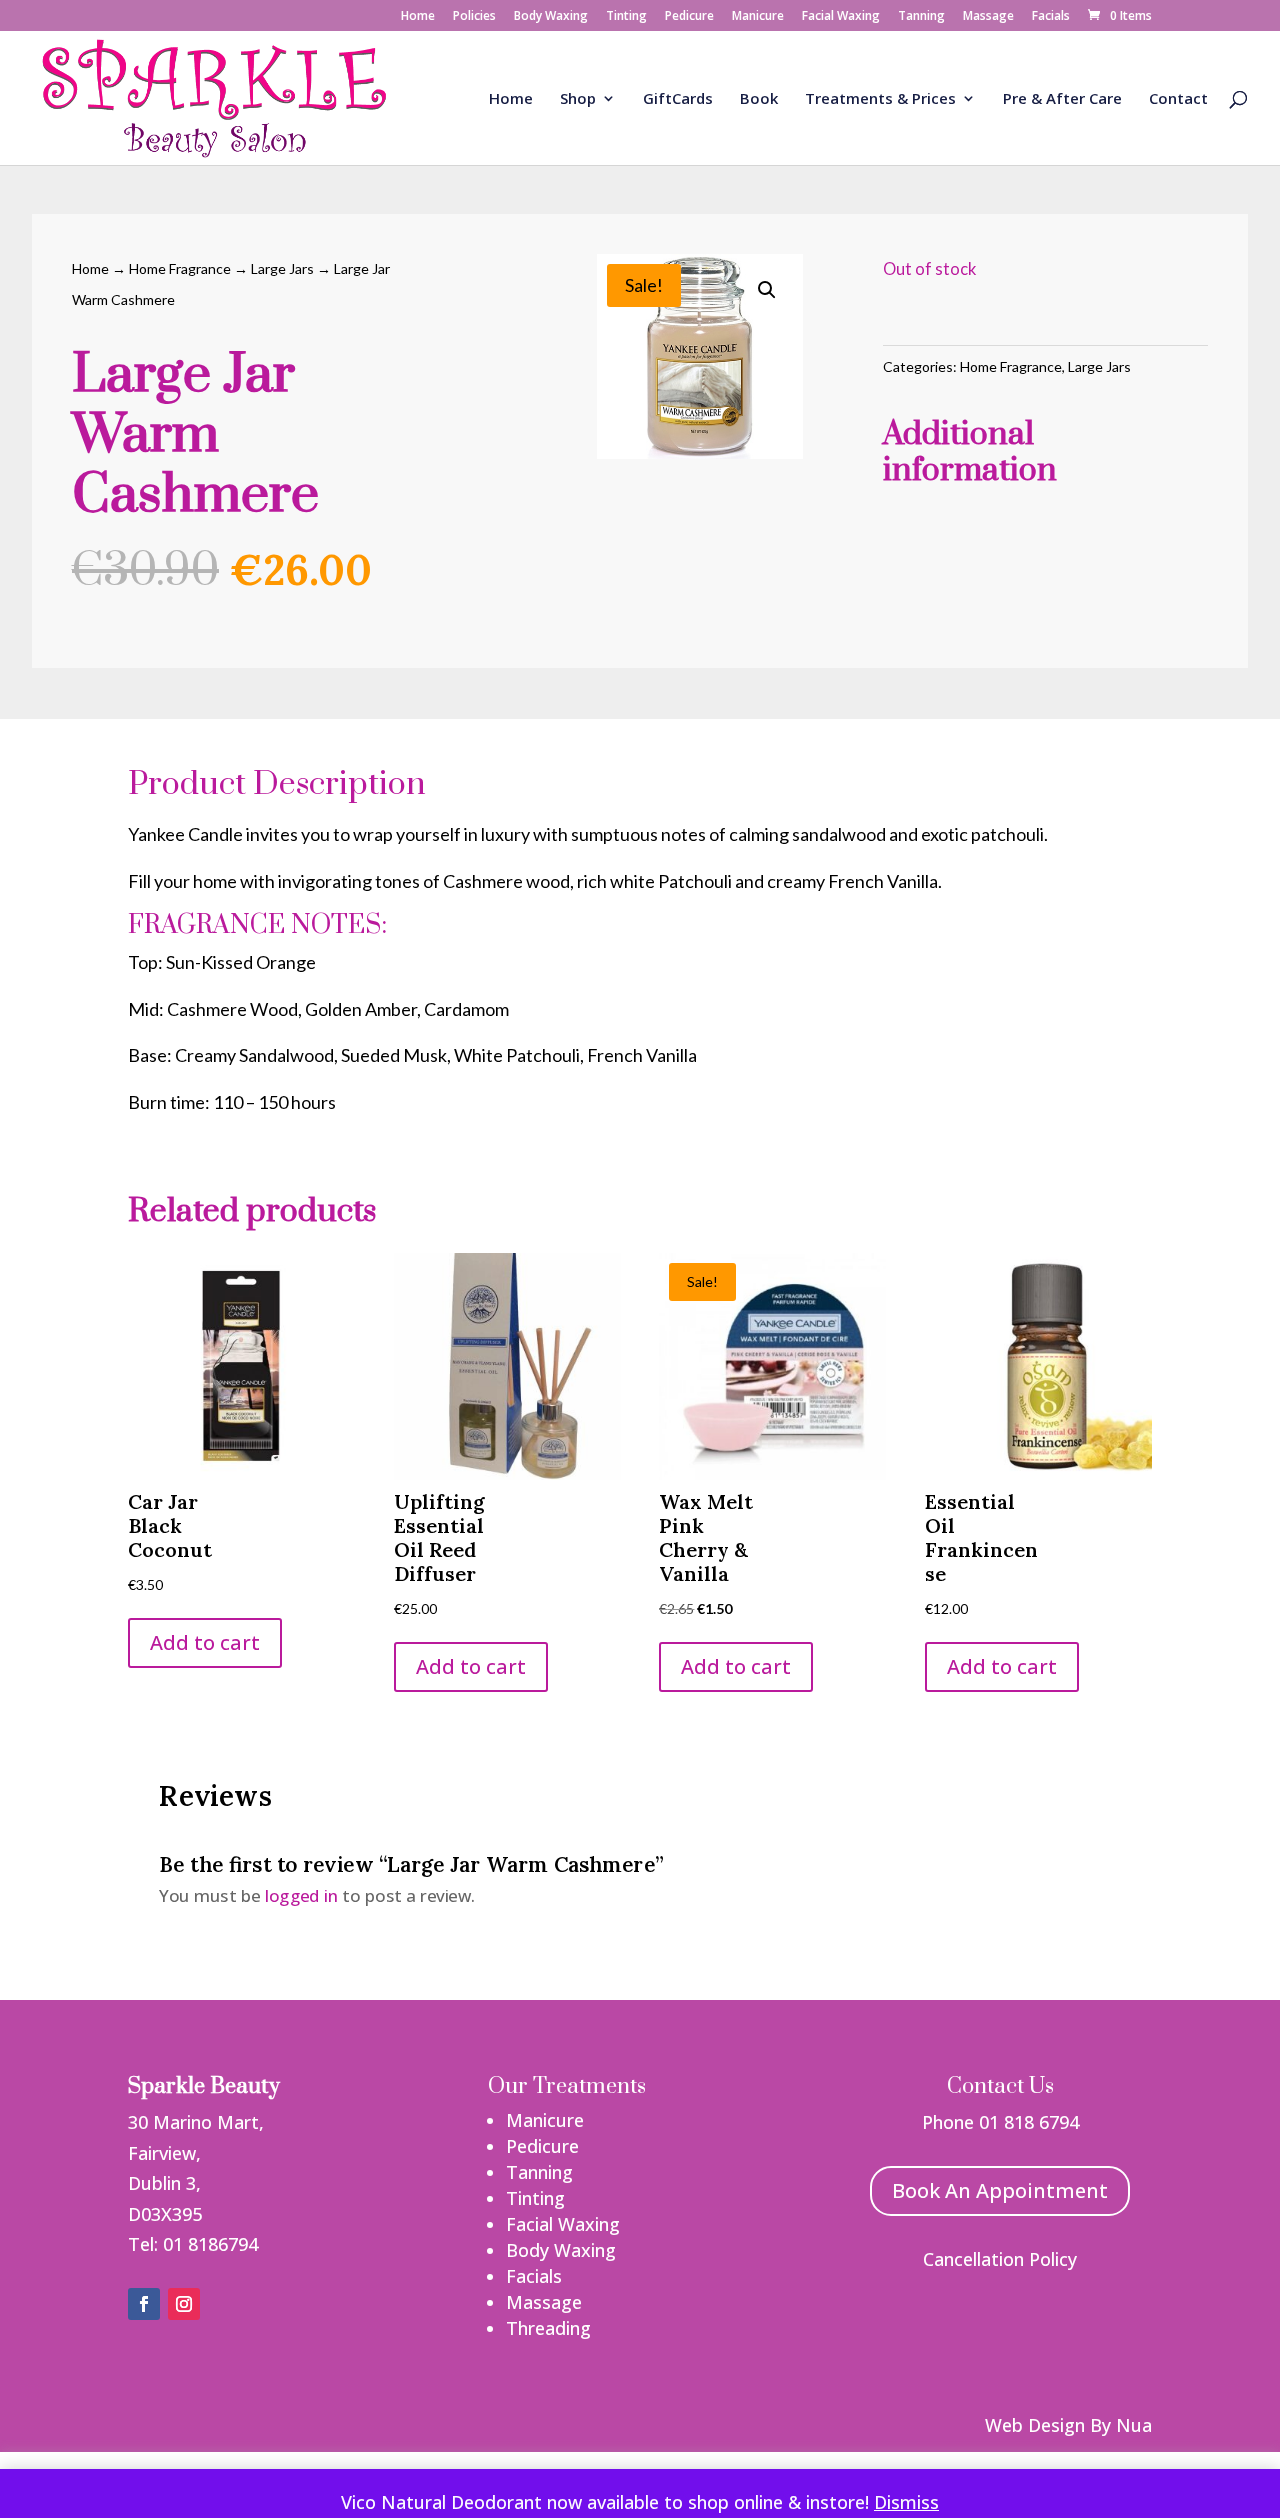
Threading (548, 2328)
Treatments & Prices (880, 99)
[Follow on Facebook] (144, 2304)
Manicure (758, 17)
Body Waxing (551, 17)
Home (418, 17)
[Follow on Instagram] (184, 2304)
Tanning (921, 17)
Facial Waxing (841, 17)
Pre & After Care (1062, 99)
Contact (1178, 99)
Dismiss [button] (906, 2502)
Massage (988, 17)
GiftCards (678, 99)
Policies (474, 17)
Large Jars (282, 268)
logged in (301, 1894)
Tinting (626, 17)
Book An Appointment (1000, 2190)
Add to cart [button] (205, 1642)
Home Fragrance (180, 268)
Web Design (1035, 2425)
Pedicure (689, 17)
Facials (1051, 17)
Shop (578, 99)
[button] (767, 290)
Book (759, 99)
